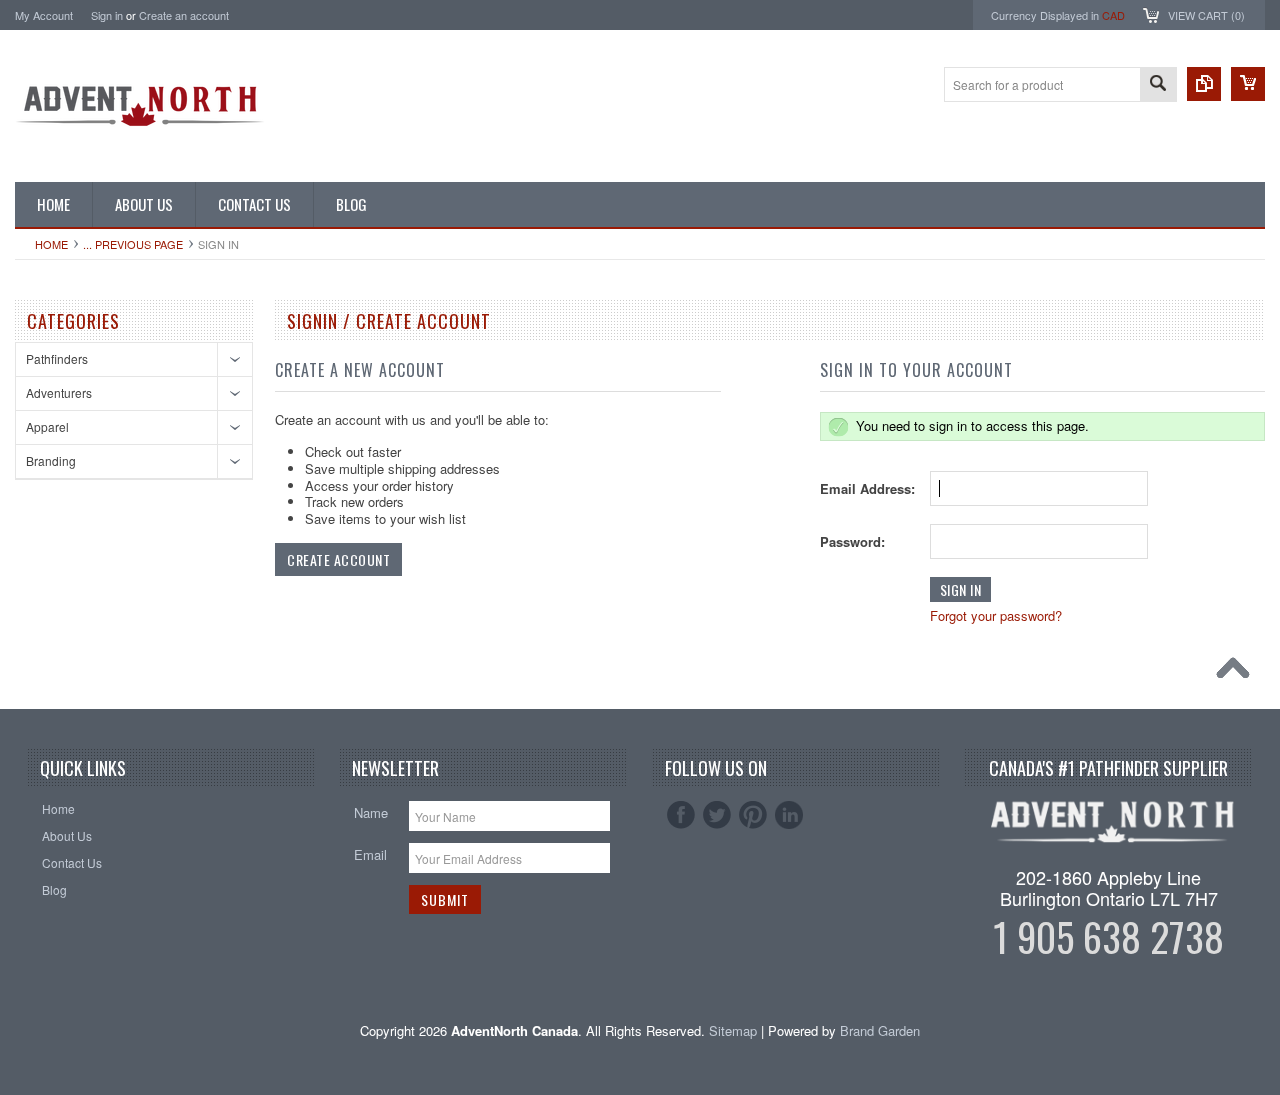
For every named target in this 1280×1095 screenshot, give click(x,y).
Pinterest (753, 815)
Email (370, 854)
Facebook (681, 815)
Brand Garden (880, 1030)
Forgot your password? (996, 615)
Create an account (184, 15)
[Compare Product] (1204, 84)
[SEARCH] (1158, 85)
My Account (44, 15)
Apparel (47, 426)
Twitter (717, 815)
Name (371, 812)
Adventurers (59, 392)
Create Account (338, 559)
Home (51, 244)
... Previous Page (133, 244)
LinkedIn (789, 815)
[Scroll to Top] (1238, 673)
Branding (51, 460)
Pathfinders (57, 358)
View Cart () (1206, 15)
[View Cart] (1248, 84)
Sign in (107, 15)
